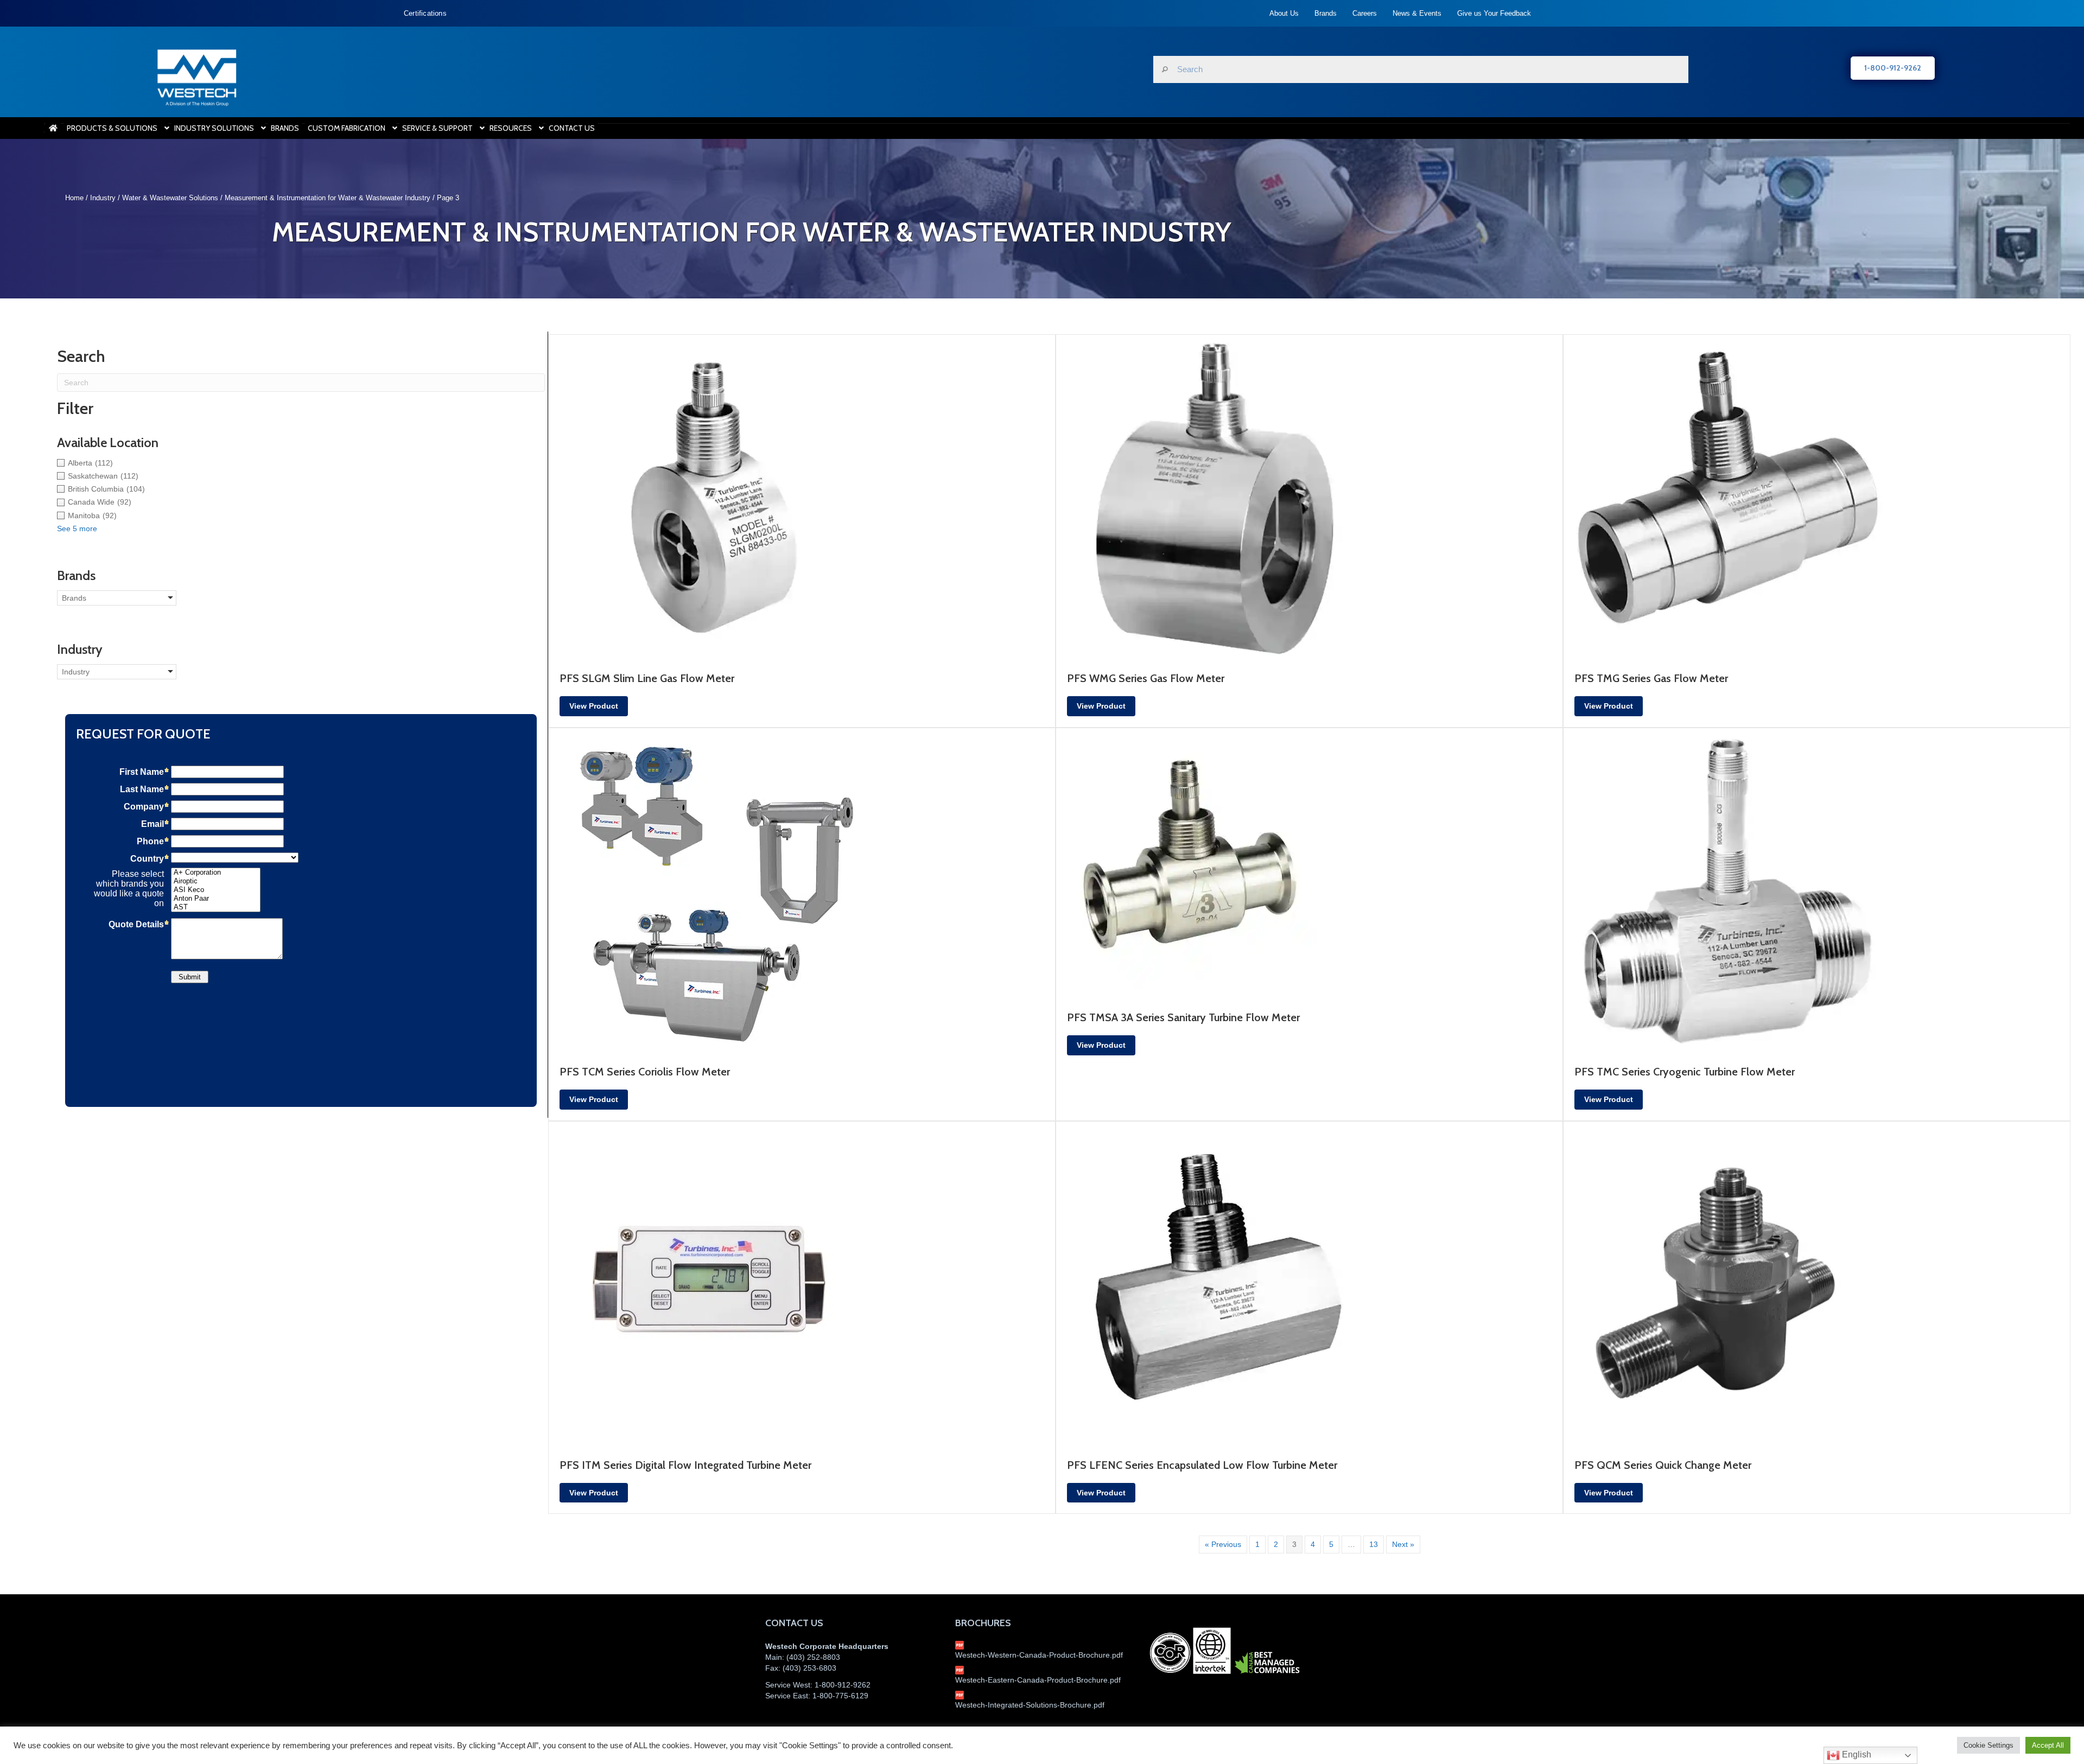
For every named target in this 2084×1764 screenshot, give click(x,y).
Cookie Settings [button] (1988, 1745)
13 (1374, 1544)
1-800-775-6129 (840, 1696)
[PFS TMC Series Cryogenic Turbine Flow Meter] (1726, 890)
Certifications (425, 13)
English (1856, 1755)
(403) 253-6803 (809, 1668)
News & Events (1417, 13)
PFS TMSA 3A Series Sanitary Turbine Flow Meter (1183, 1017)
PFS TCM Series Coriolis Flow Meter (645, 1072)
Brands (1326, 13)
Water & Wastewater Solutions (170, 198)
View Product (594, 706)
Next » (1403, 1544)
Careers (1365, 13)
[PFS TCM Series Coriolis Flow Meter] (711, 890)
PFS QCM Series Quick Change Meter (1663, 1465)
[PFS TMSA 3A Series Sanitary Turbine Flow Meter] (1192, 863)
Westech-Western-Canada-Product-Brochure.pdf (1039, 1655)
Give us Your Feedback (1494, 13)
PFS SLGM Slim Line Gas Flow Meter (647, 678)
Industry (103, 198)
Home (74, 198)
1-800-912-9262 (843, 1685)
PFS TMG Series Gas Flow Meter (1651, 678)
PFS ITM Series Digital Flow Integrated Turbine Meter (685, 1465)
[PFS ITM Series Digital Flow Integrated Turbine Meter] (711, 1283)
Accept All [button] (2048, 1745)
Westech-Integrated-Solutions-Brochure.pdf (1030, 1705)
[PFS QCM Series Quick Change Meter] (1726, 1283)
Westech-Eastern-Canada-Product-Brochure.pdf (1038, 1680)
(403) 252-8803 (813, 1657)
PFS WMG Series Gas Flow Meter (1146, 678)
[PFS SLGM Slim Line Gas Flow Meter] (711, 497)
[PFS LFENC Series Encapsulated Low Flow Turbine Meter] (1219, 1283)
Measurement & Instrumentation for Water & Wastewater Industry (328, 198)
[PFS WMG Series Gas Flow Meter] (1219, 497)
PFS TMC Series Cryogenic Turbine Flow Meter (1685, 1072)
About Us (1284, 13)
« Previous (1223, 1544)
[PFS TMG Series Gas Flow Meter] (1726, 497)
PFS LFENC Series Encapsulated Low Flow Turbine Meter (1202, 1465)
